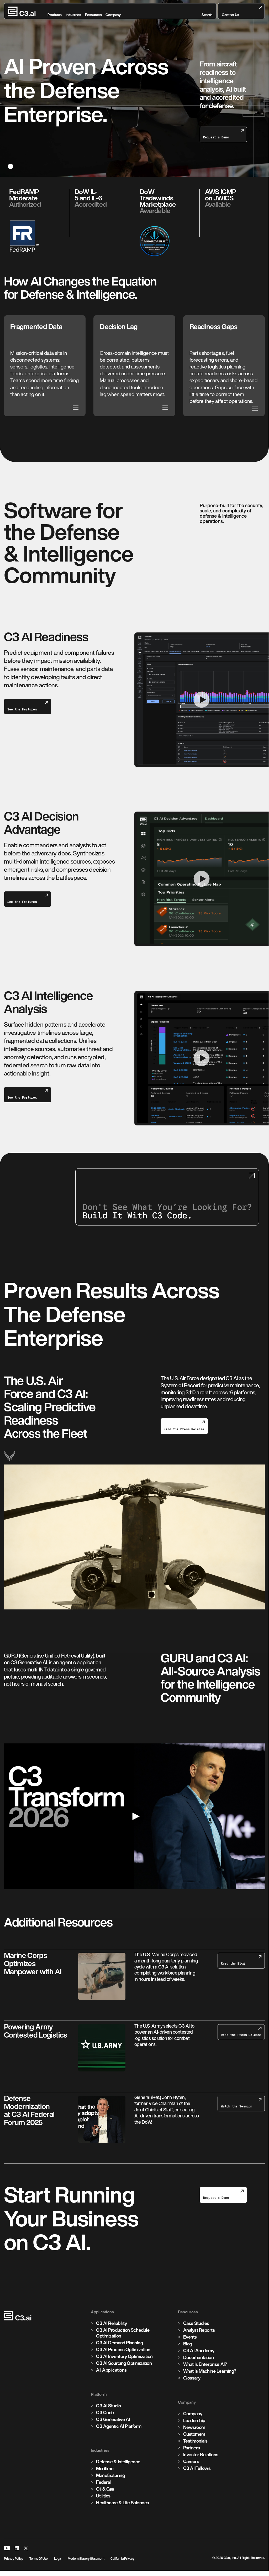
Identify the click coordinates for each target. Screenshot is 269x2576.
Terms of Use (39, 2559)
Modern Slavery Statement (86, 2559)
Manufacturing (110, 2475)
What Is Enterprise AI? (205, 2364)
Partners (192, 2448)
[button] (207, 11)
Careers (191, 2461)
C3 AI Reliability (111, 2323)
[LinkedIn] (17, 2548)
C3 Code (105, 2413)
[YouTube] (7, 2548)
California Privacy (122, 2559)
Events (190, 2337)
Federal (103, 2482)
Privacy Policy (14, 2559)
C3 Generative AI (113, 2419)
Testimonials (195, 2441)
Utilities (103, 2496)
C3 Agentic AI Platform (119, 2426)
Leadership (194, 2420)
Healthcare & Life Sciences (123, 2503)
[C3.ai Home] (22, 11)
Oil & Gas (105, 2489)
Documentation (199, 2357)
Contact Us (230, 15)
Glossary (192, 2378)
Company (193, 2414)
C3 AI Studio (108, 2406)
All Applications (111, 2370)
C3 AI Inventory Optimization (124, 2356)
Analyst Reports (199, 2330)
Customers (194, 2434)
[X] (26, 2548)
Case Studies (196, 2323)
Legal (58, 2559)
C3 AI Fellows (197, 2468)
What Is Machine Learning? (210, 2371)
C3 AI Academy (199, 2351)
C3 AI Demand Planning (119, 2343)
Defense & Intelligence (118, 2462)
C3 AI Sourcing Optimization (124, 2363)
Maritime (105, 2468)
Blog (188, 2344)
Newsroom (194, 2427)
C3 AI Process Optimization (123, 2349)
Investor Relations (201, 2455)
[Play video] (134, 1816)
